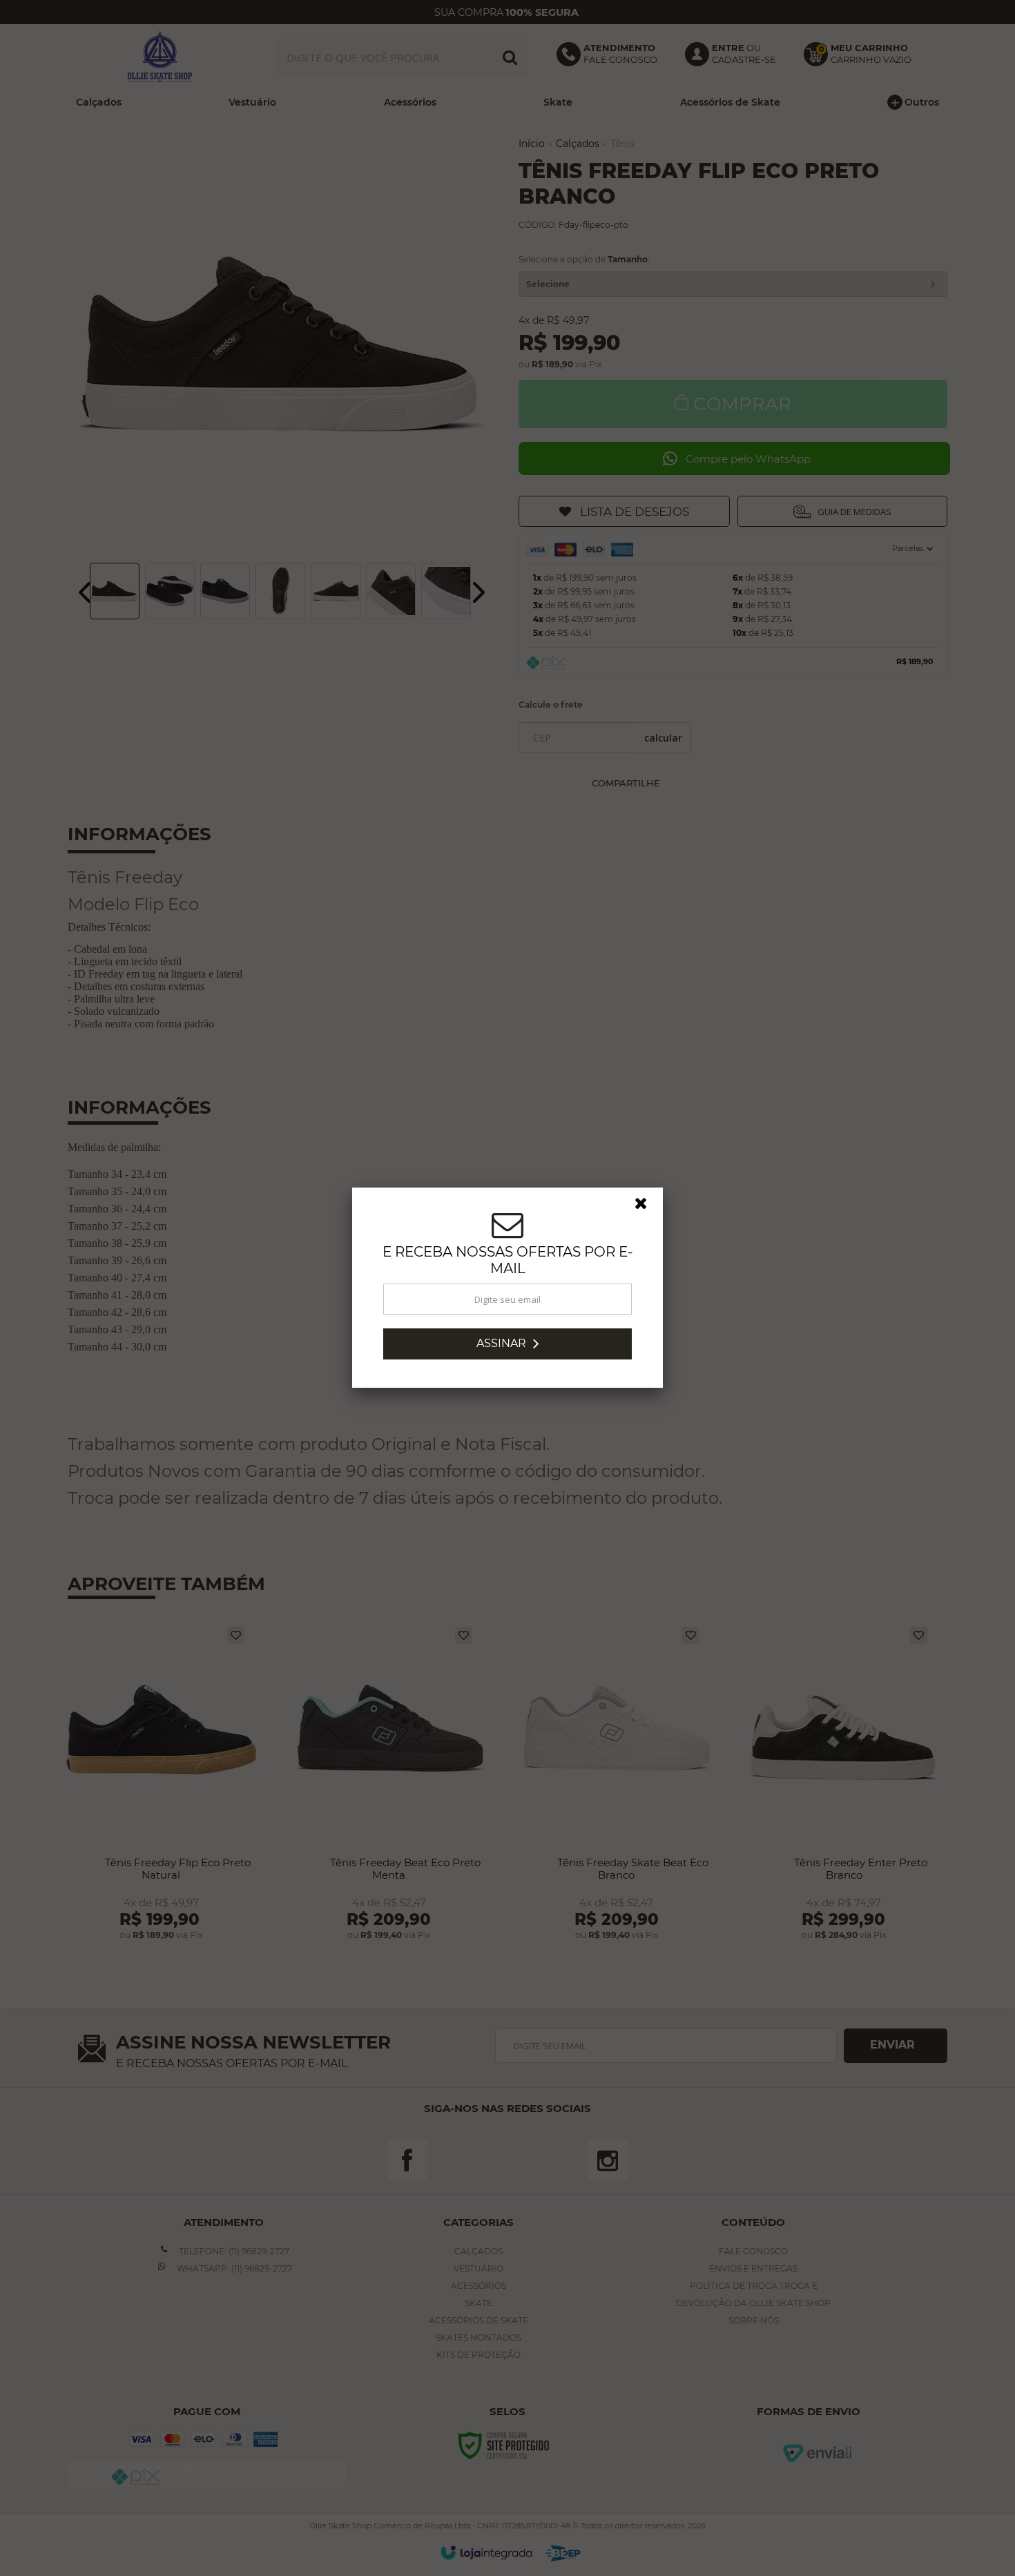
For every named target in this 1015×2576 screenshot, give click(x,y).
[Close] (647, 1207)
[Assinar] (507, 1344)
